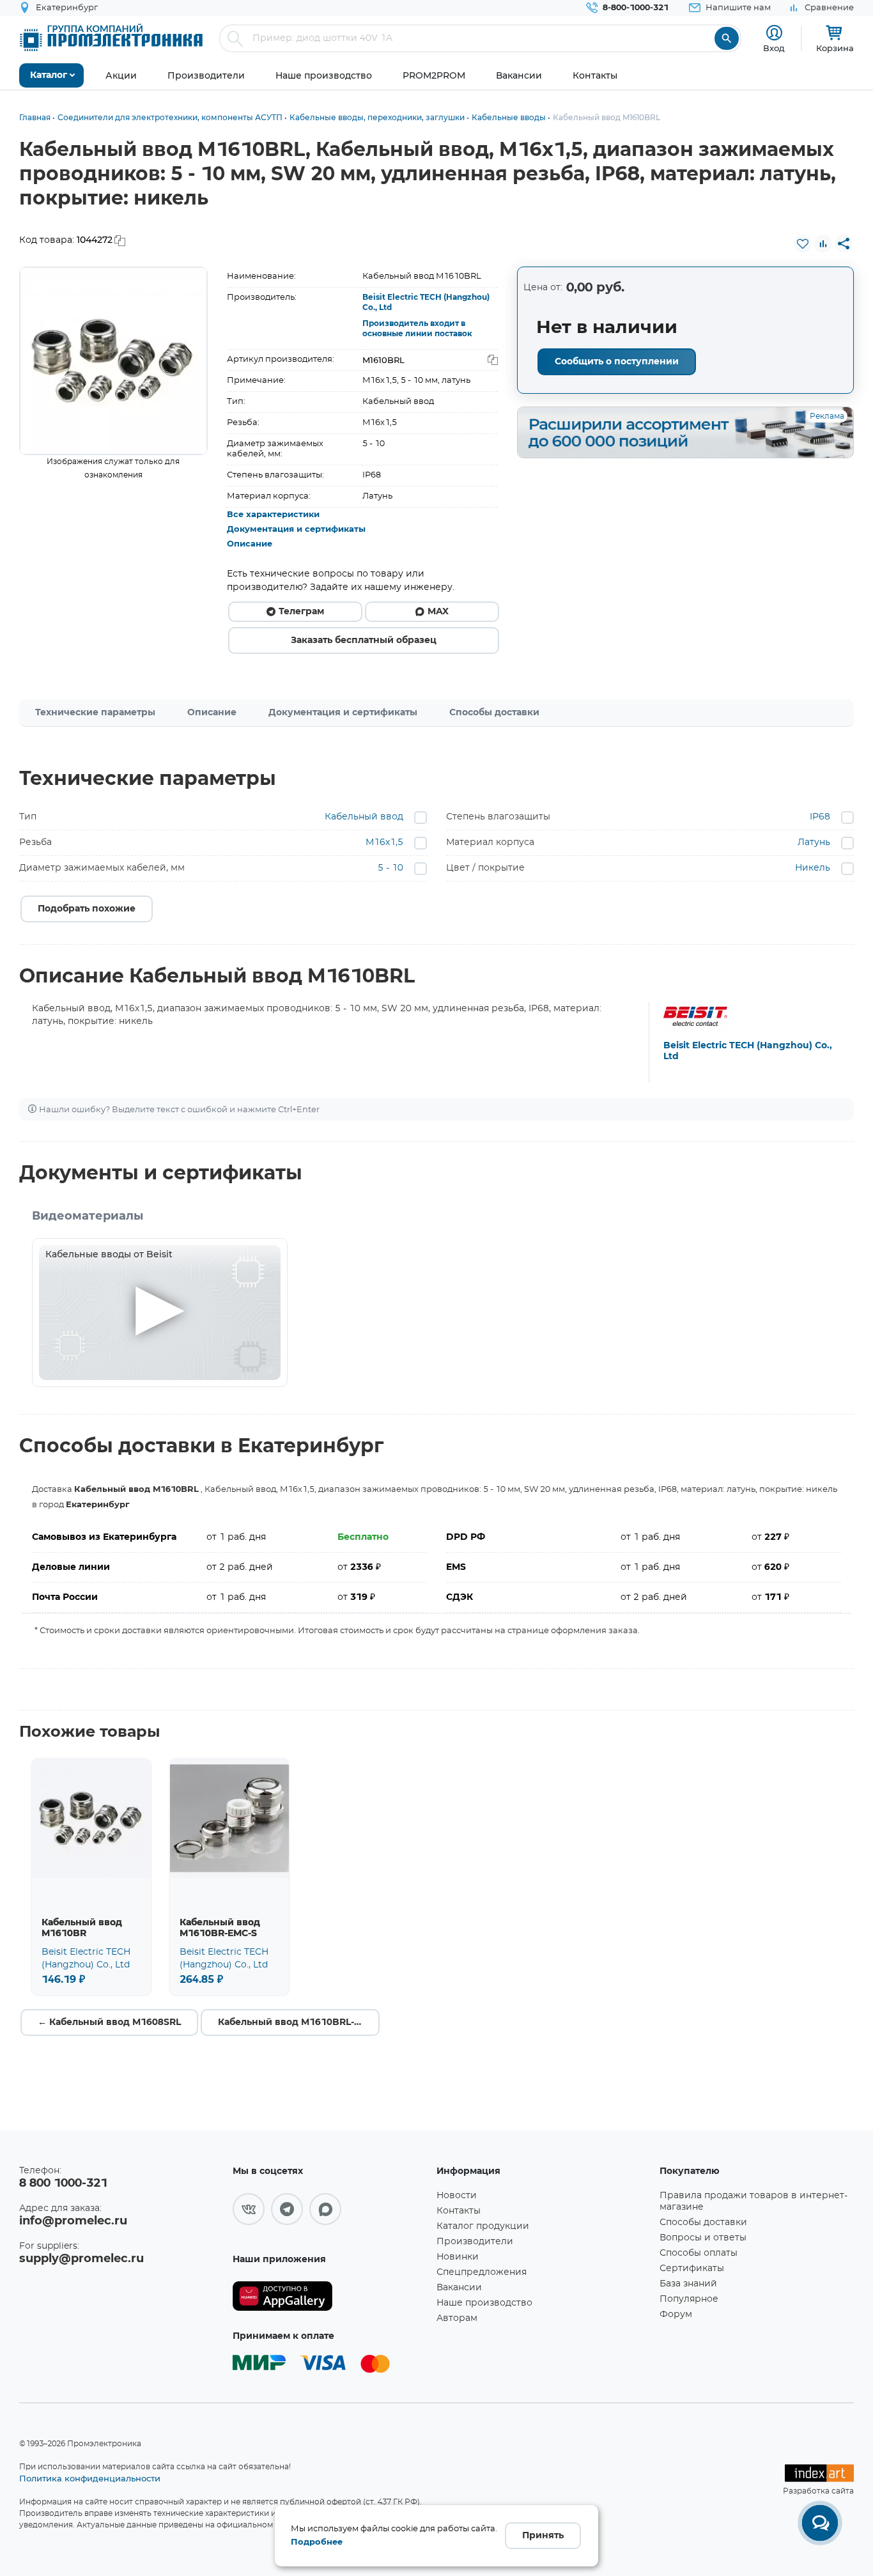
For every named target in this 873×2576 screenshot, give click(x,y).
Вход (774, 48)
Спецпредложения (482, 2272)
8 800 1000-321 (63, 2184)
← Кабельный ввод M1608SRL (109, 2022)
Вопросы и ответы (703, 2238)
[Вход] (774, 33)
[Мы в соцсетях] (249, 2209)
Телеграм (301, 612)
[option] (113, 361)
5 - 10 (390, 868)
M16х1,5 (384, 842)
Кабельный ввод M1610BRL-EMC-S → (299, 2022)
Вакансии (459, 2288)
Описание (250, 544)
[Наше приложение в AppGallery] (330, 2296)
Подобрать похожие (87, 909)
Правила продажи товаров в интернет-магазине (753, 2201)
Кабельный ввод (364, 817)
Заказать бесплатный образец (364, 640)
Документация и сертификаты (296, 530)
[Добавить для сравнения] (823, 244)
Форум (676, 2315)
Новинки (458, 2257)
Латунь (814, 842)
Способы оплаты (699, 2253)
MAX (438, 612)
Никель (813, 868)
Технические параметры (95, 713)
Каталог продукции (483, 2226)
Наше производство (484, 2303)
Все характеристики (273, 515)
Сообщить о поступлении (617, 362)
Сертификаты (692, 2269)
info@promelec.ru (73, 2221)
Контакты (459, 2211)
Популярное (689, 2299)
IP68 (820, 817)
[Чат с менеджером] (820, 2523)
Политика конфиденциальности (90, 2478)
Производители (475, 2242)
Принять (543, 2536)
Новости (457, 2196)
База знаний (688, 2284)
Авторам (457, 2318)
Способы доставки (494, 713)
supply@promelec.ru (81, 2259)
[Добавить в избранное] (803, 244)
